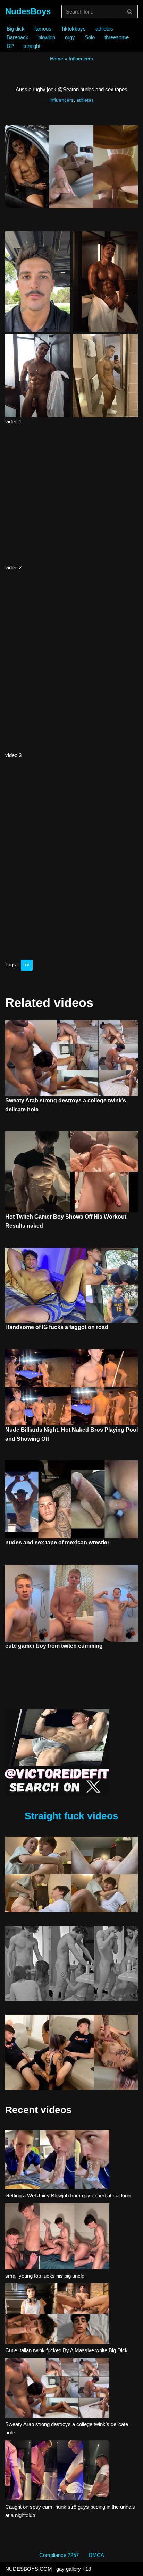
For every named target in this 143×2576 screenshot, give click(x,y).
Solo (90, 37)
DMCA (96, 2555)
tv (27, 965)
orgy (70, 37)
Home (57, 59)
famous (43, 29)
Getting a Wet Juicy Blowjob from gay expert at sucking (68, 2196)
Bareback (18, 37)
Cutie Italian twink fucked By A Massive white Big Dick (66, 2350)
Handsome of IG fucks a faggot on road (57, 1327)
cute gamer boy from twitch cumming (54, 1646)
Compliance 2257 (59, 2555)
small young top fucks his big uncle (45, 2276)
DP (10, 46)
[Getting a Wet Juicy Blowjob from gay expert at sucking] (57, 2161)
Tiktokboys (73, 29)
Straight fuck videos (71, 1816)
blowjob (47, 37)
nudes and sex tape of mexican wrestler (57, 1543)
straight (32, 46)
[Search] (130, 11)
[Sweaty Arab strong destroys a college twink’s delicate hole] (57, 2389)
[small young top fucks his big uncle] (57, 2238)
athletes (104, 29)
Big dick (16, 29)
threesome (117, 37)
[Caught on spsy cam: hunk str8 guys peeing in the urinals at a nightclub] (57, 2472)
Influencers (81, 59)
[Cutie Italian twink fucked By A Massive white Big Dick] (57, 2315)
